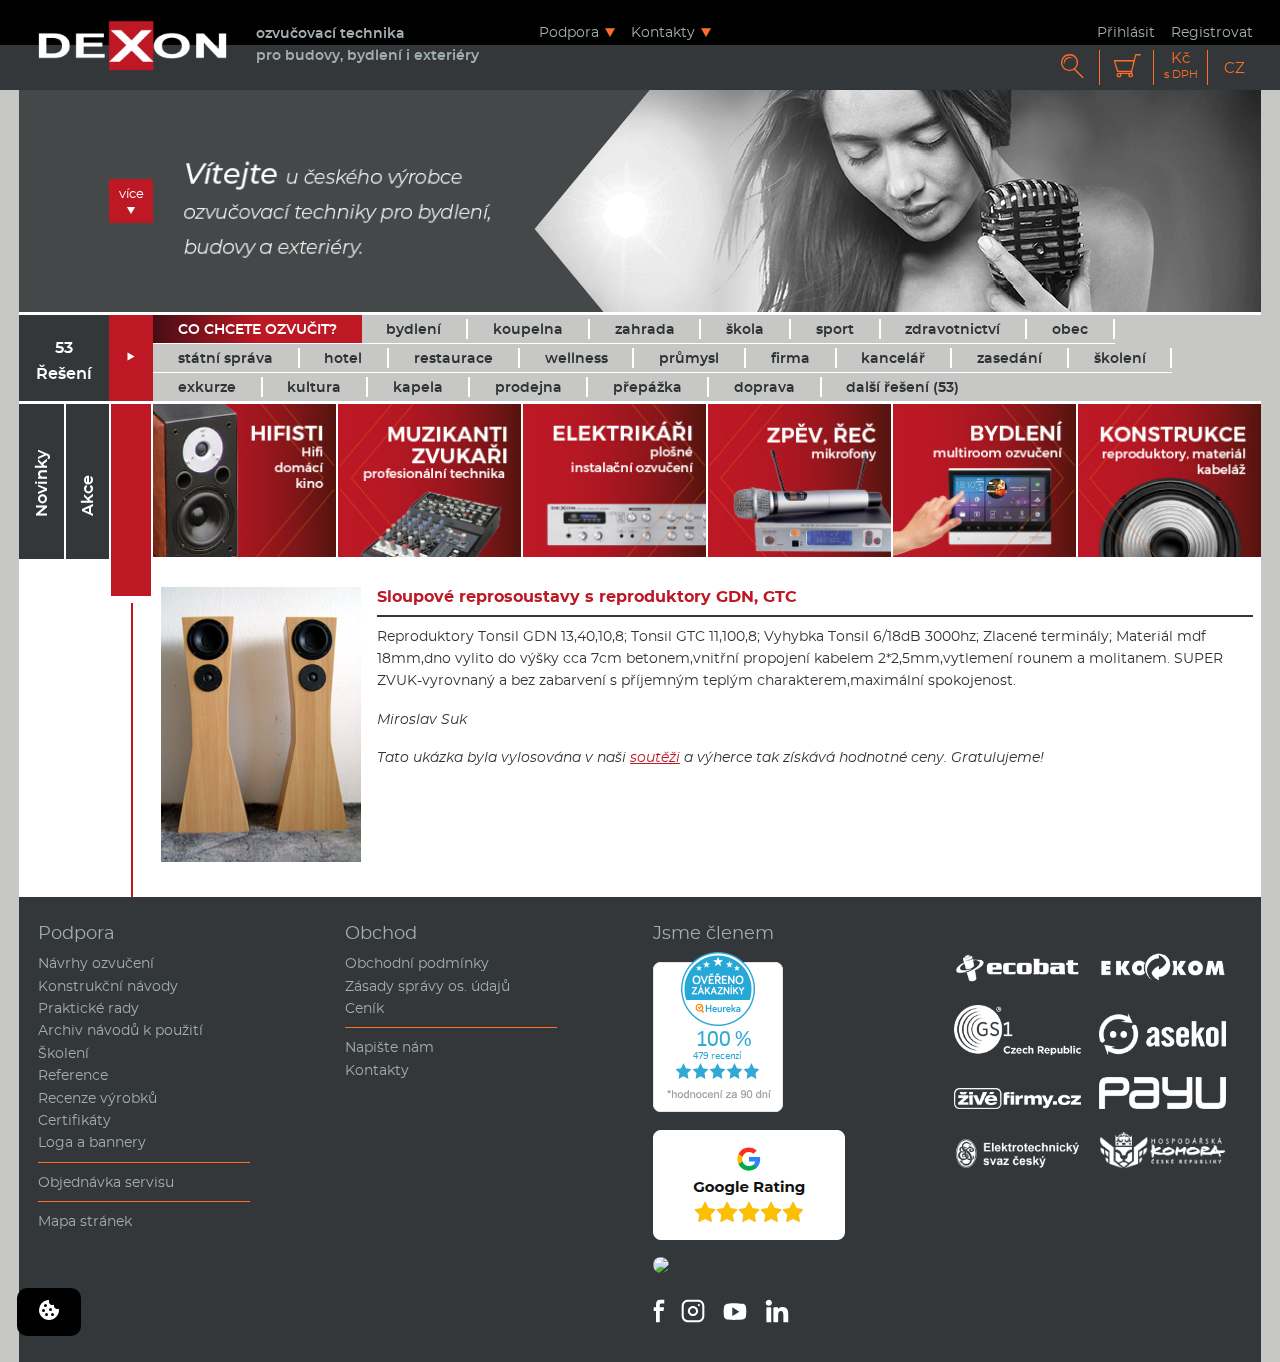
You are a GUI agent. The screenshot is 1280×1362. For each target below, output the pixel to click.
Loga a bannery (92, 1142)
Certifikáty (74, 1120)
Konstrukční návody (108, 986)
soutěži (655, 757)
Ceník (364, 1008)
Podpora (569, 31)
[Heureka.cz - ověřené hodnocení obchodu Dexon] (718, 1107)
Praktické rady (88, 1008)
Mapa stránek (85, 1221)
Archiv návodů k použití (120, 1030)
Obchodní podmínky (417, 963)
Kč (1181, 65)
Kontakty (663, 31)
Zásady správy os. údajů (427, 986)
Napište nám (389, 1047)
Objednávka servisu (106, 1182)
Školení (63, 1053)
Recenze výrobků (97, 1098)
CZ (1234, 67)
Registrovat (1212, 31)
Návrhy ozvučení (96, 963)
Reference (73, 1075)
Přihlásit (1126, 31)
